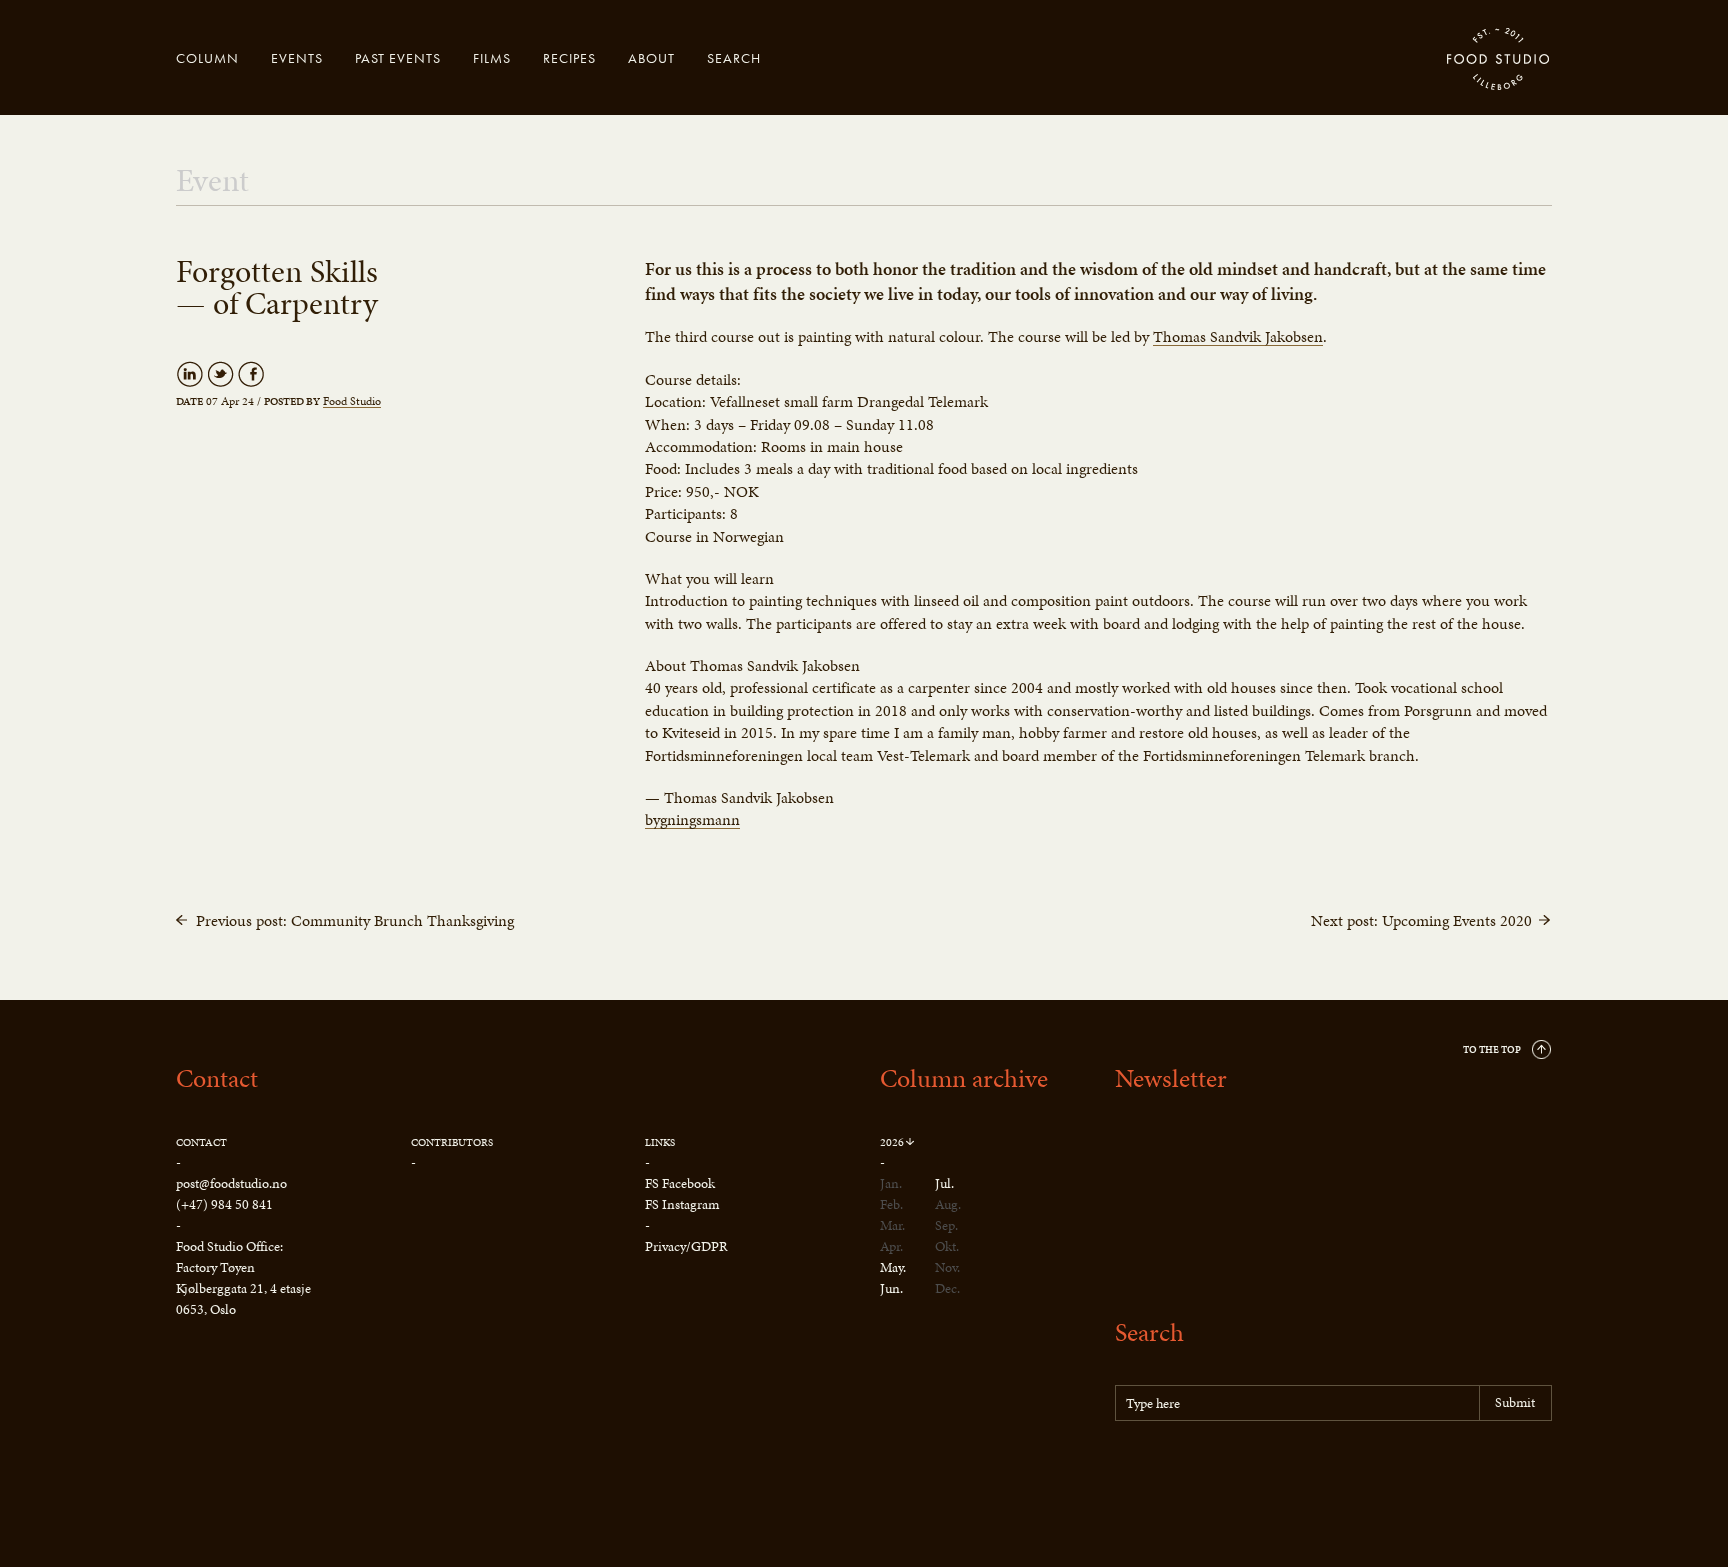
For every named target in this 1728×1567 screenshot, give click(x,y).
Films (492, 58)
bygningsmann (692, 820)
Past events (398, 58)
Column (207, 58)
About (651, 58)
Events (297, 58)
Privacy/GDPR (686, 1246)
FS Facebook (680, 1183)
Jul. (944, 1183)
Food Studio (1499, 60)
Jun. (891, 1288)
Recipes (569, 58)
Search (734, 58)
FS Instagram (682, 1204)
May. (893, 1267)
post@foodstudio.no (231, 1183)
